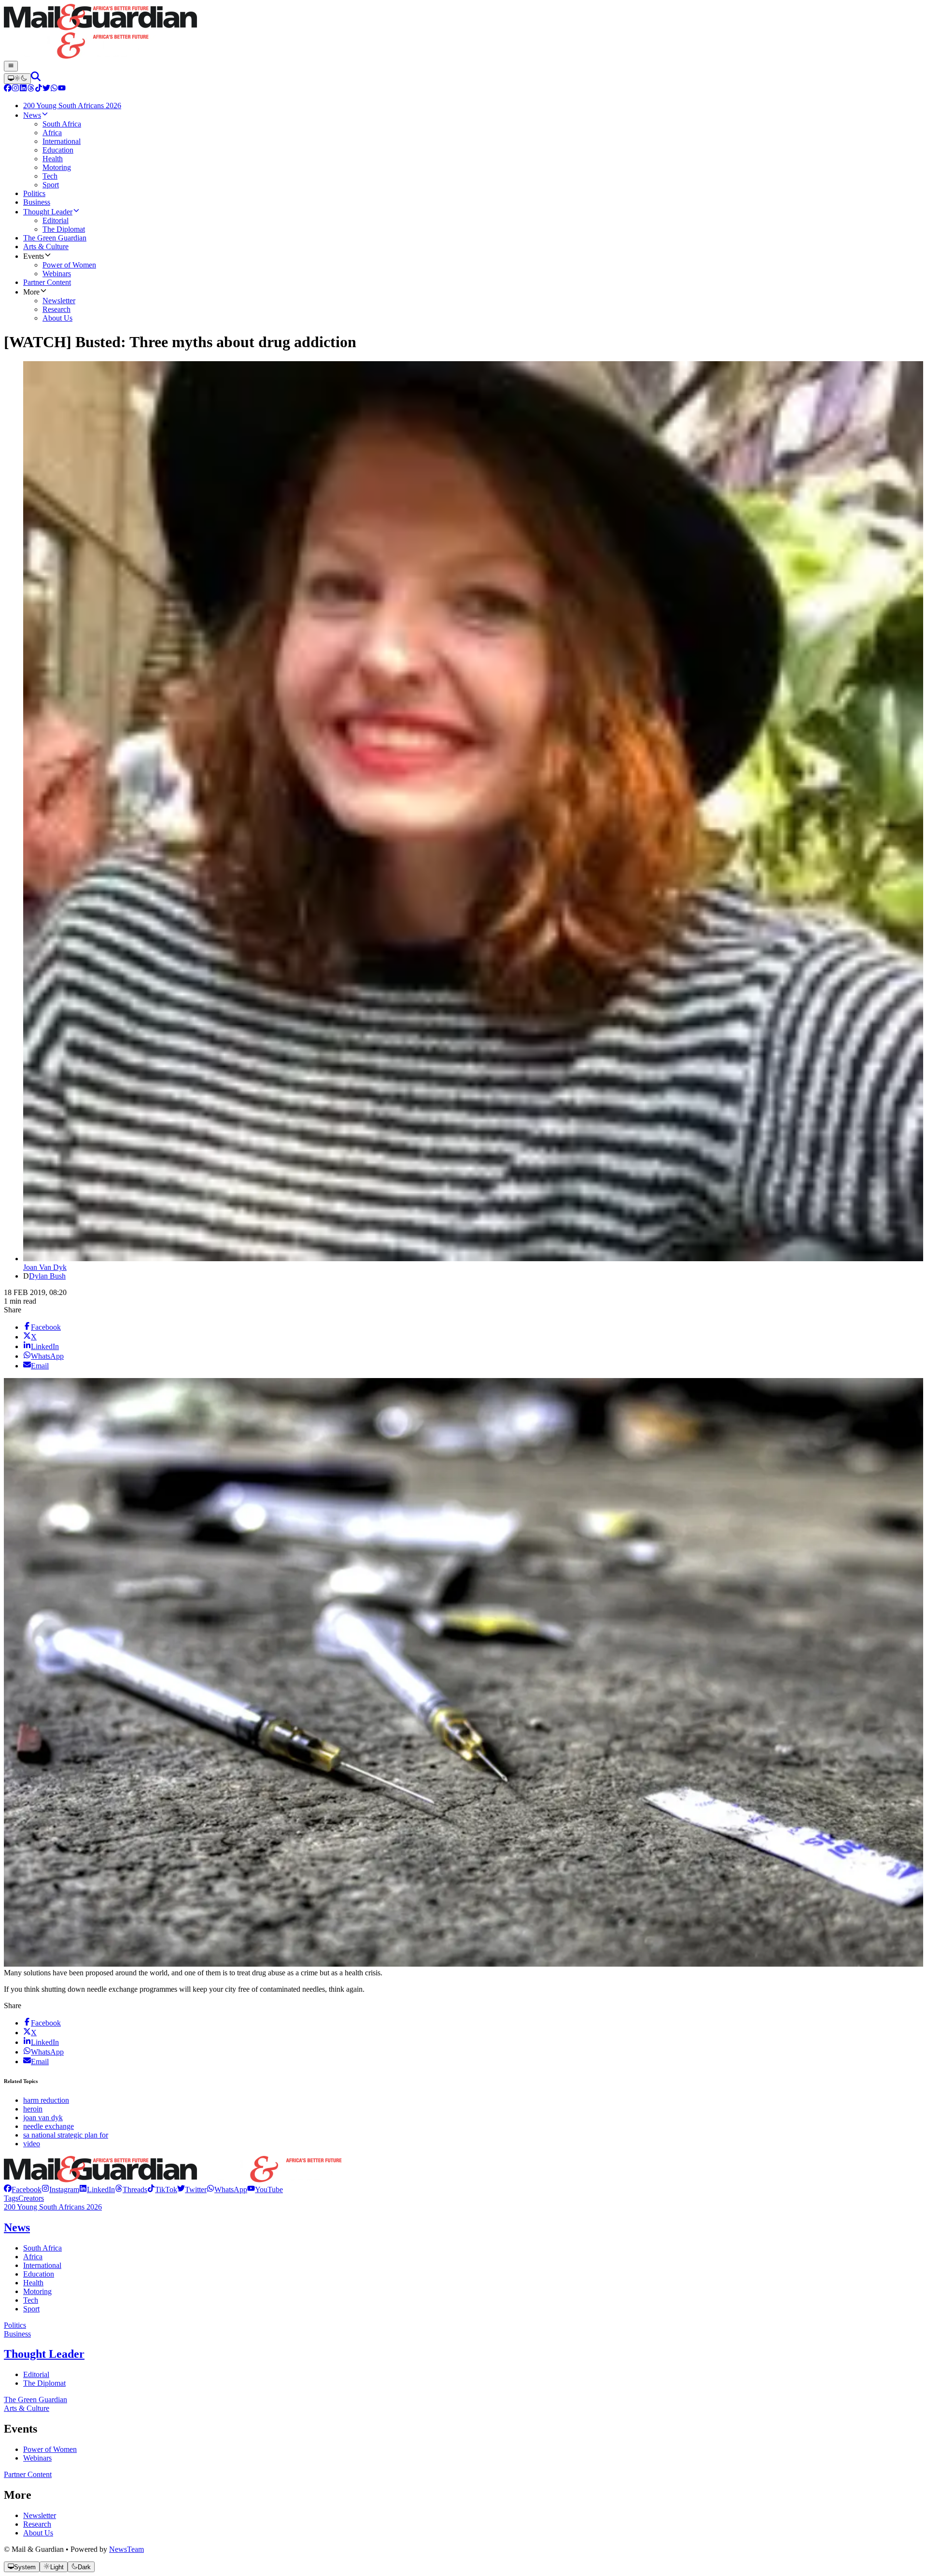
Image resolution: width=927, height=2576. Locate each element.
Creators (31, 2198)
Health (33, 2283)
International (42, 2265)
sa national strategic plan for (66, 2135)
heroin (33, 2109)
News (17, 2227)
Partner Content (28, 2474)
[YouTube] (62, 89)
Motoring (37, 2291)
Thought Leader (44, 2354)
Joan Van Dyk (45, 1267)
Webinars (37, 2458)
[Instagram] (15, 89)
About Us (38, 2533)
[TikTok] (39, 89)
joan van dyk (43, 2118)
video (32, 2144)
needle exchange (49, 2126)
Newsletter (40, 2515)
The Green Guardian (35, 2400)
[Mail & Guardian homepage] (463, 32)
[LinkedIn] (23, 89)
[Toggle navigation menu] (11, 66)
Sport (31, 2309)
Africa (33, 2257)
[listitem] (23, 2189)
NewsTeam (126, 2549)
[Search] (36, 78)
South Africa (42, 2248)
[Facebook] (8, 89)
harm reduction (46, 2100)
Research (37, 2524)
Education (39, 2274)
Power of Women (50, 2449)
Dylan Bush (47, 1276)
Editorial (36, 2374)
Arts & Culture (27, 2408)
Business (17, 2334)
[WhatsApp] (54, 89)
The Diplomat (44, 2383)
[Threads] (31, 89)
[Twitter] (46, 89)
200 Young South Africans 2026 (53, 2207)
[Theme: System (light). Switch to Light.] (17, 79)
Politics (15, 2325)
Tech (31, 2300)
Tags (11, 2198)
